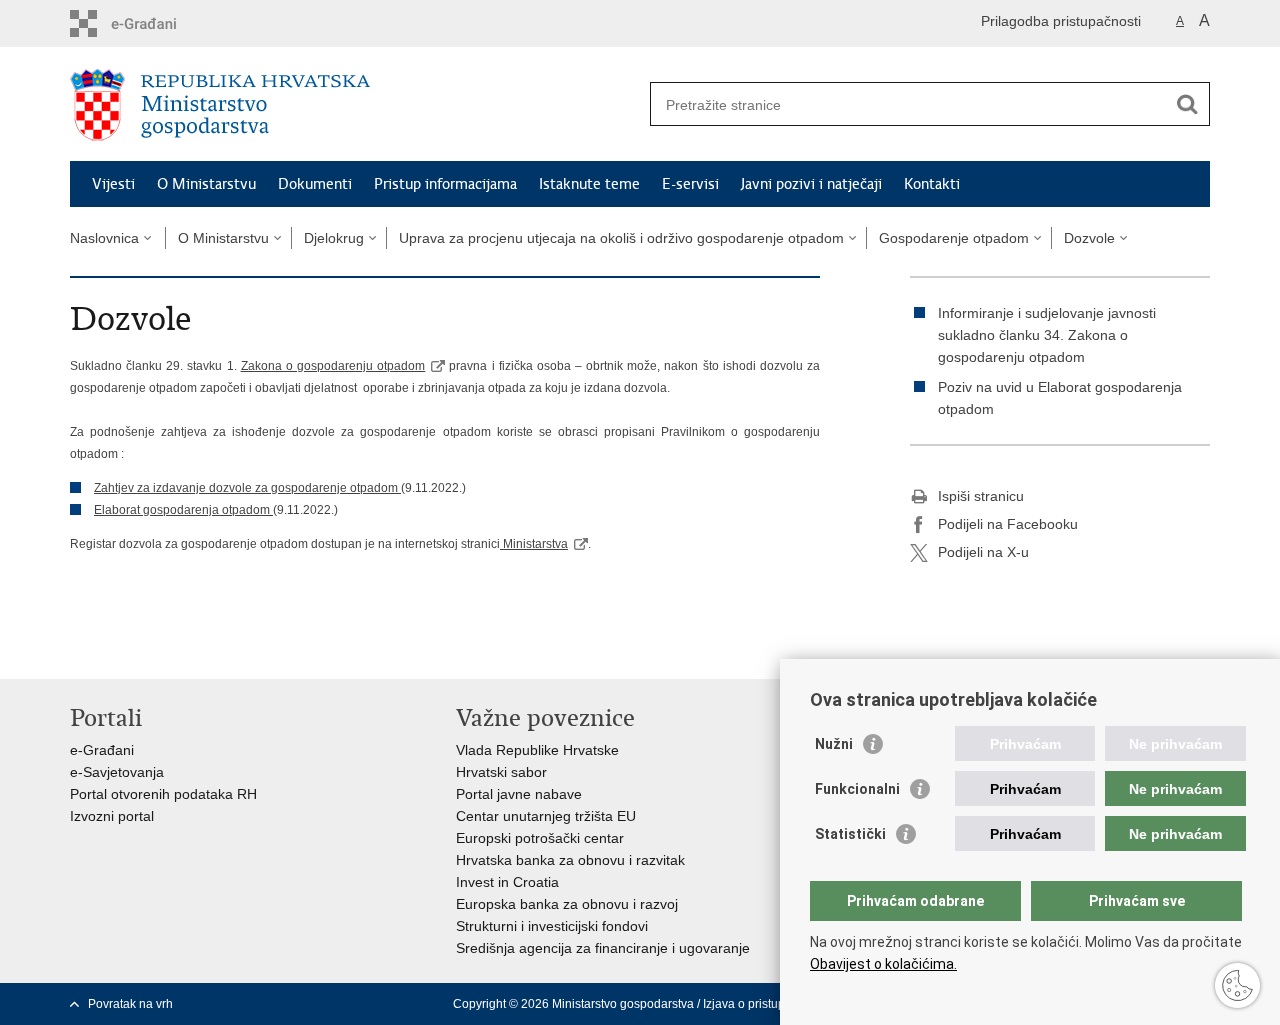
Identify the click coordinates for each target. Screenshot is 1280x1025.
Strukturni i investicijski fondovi (552, 926)
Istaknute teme (589, 184)
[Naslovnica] (355, 105)
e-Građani (102, 750)
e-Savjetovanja (117, 772)
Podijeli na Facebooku (1008, 524)
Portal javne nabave (519, 794)
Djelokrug (334, 238)
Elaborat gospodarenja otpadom (182, 510)
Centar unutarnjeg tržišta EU (546, 816)
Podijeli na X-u (983, 552)
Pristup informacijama (445, 184)
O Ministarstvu (206, 184)
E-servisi (690, 184)
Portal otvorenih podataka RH (163, 794)
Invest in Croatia (507, 882)
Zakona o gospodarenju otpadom (333, 366)
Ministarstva (534, 544)
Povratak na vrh (130, 1004)
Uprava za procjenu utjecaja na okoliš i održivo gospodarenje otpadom (621, 238)
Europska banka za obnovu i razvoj (567, 904)
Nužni (834, 744)
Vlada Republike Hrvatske (537, 750)
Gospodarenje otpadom (954, 238)
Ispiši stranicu (981, 496)
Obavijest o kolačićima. (883, 964)
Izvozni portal (112, 816)
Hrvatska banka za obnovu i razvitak (570, 860)
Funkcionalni (857, 789)
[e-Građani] (155, 23)
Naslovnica (104, 238)
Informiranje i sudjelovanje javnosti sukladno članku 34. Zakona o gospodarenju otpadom (1047, 335)
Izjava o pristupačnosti (763, 1004)
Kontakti (932, 184)
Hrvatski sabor (501, 772)
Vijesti (113, 184)
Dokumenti (315, 184)
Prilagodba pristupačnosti (1061, 21)
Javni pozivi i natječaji (811, 184)
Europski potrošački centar (540, 838)
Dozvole (1089, 238)
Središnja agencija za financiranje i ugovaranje (603, 948)
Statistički (850, 834)
